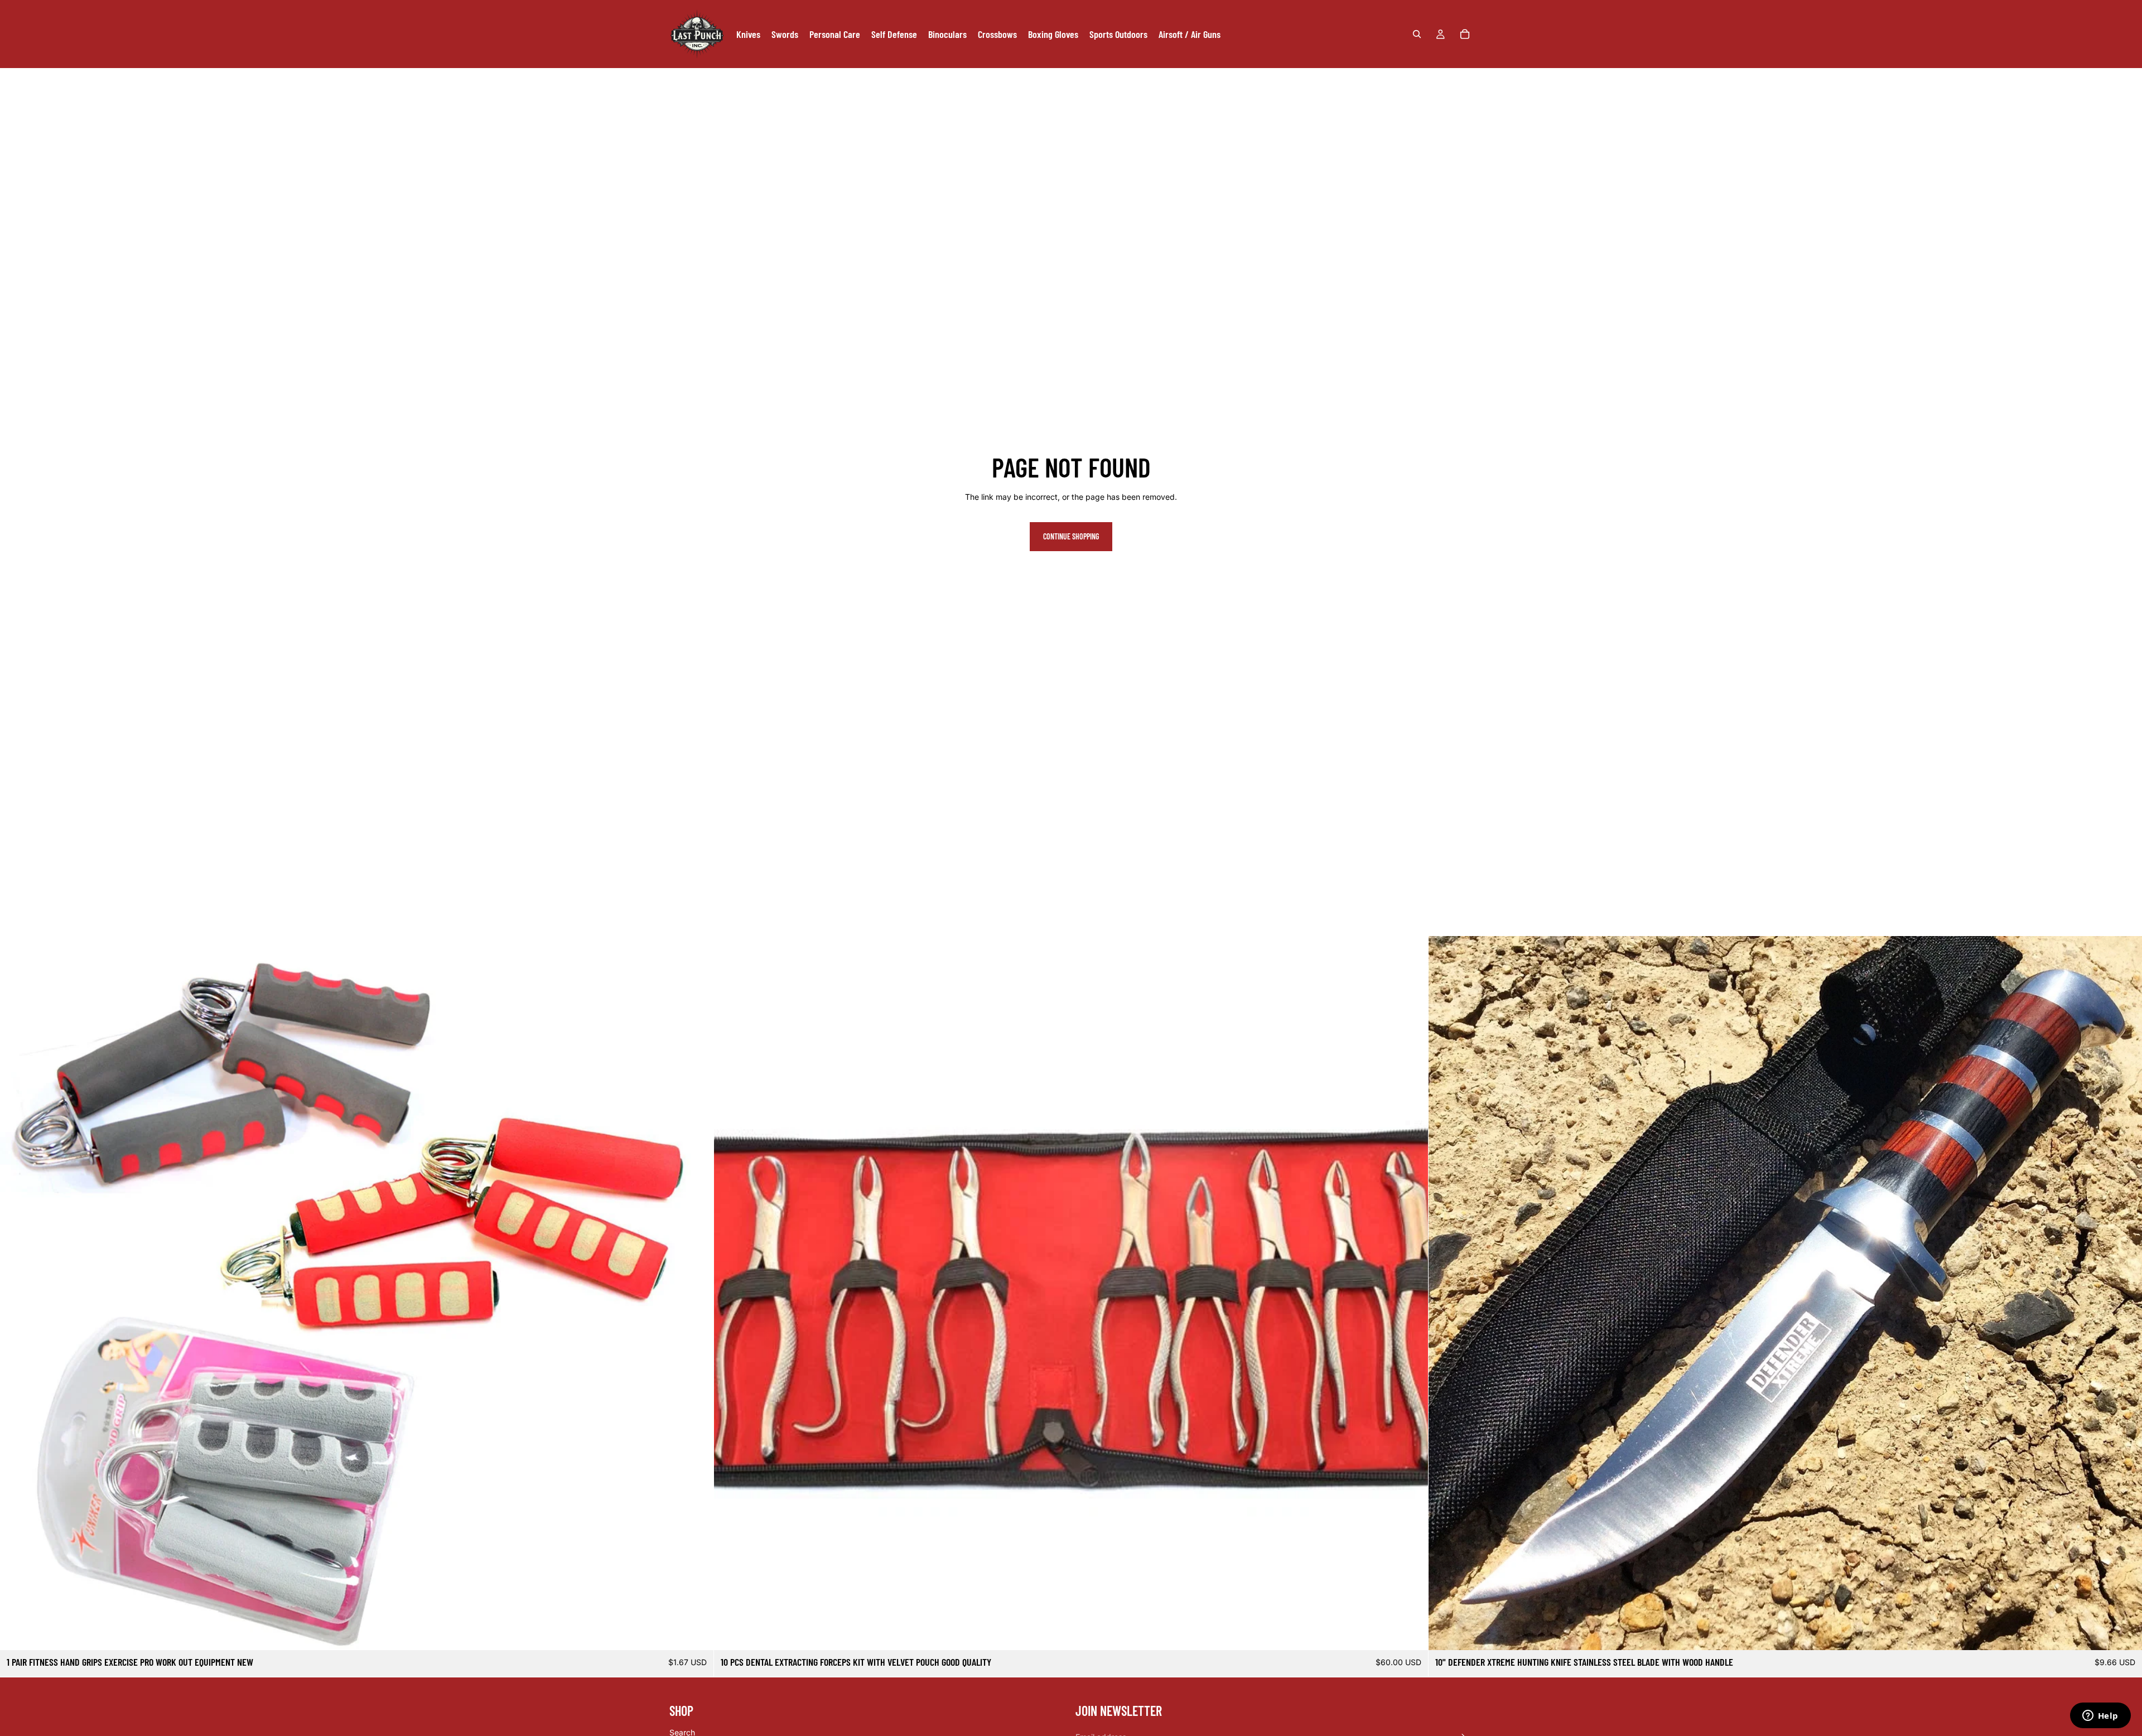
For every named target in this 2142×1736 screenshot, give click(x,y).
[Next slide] (697, 1293)
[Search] (1417, 34)
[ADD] (1411, 1633)
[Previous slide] (17, 1293)
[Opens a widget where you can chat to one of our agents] (2100, 1716)
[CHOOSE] (697, 1633)
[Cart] (1465, 34)
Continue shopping (1071, 536)
